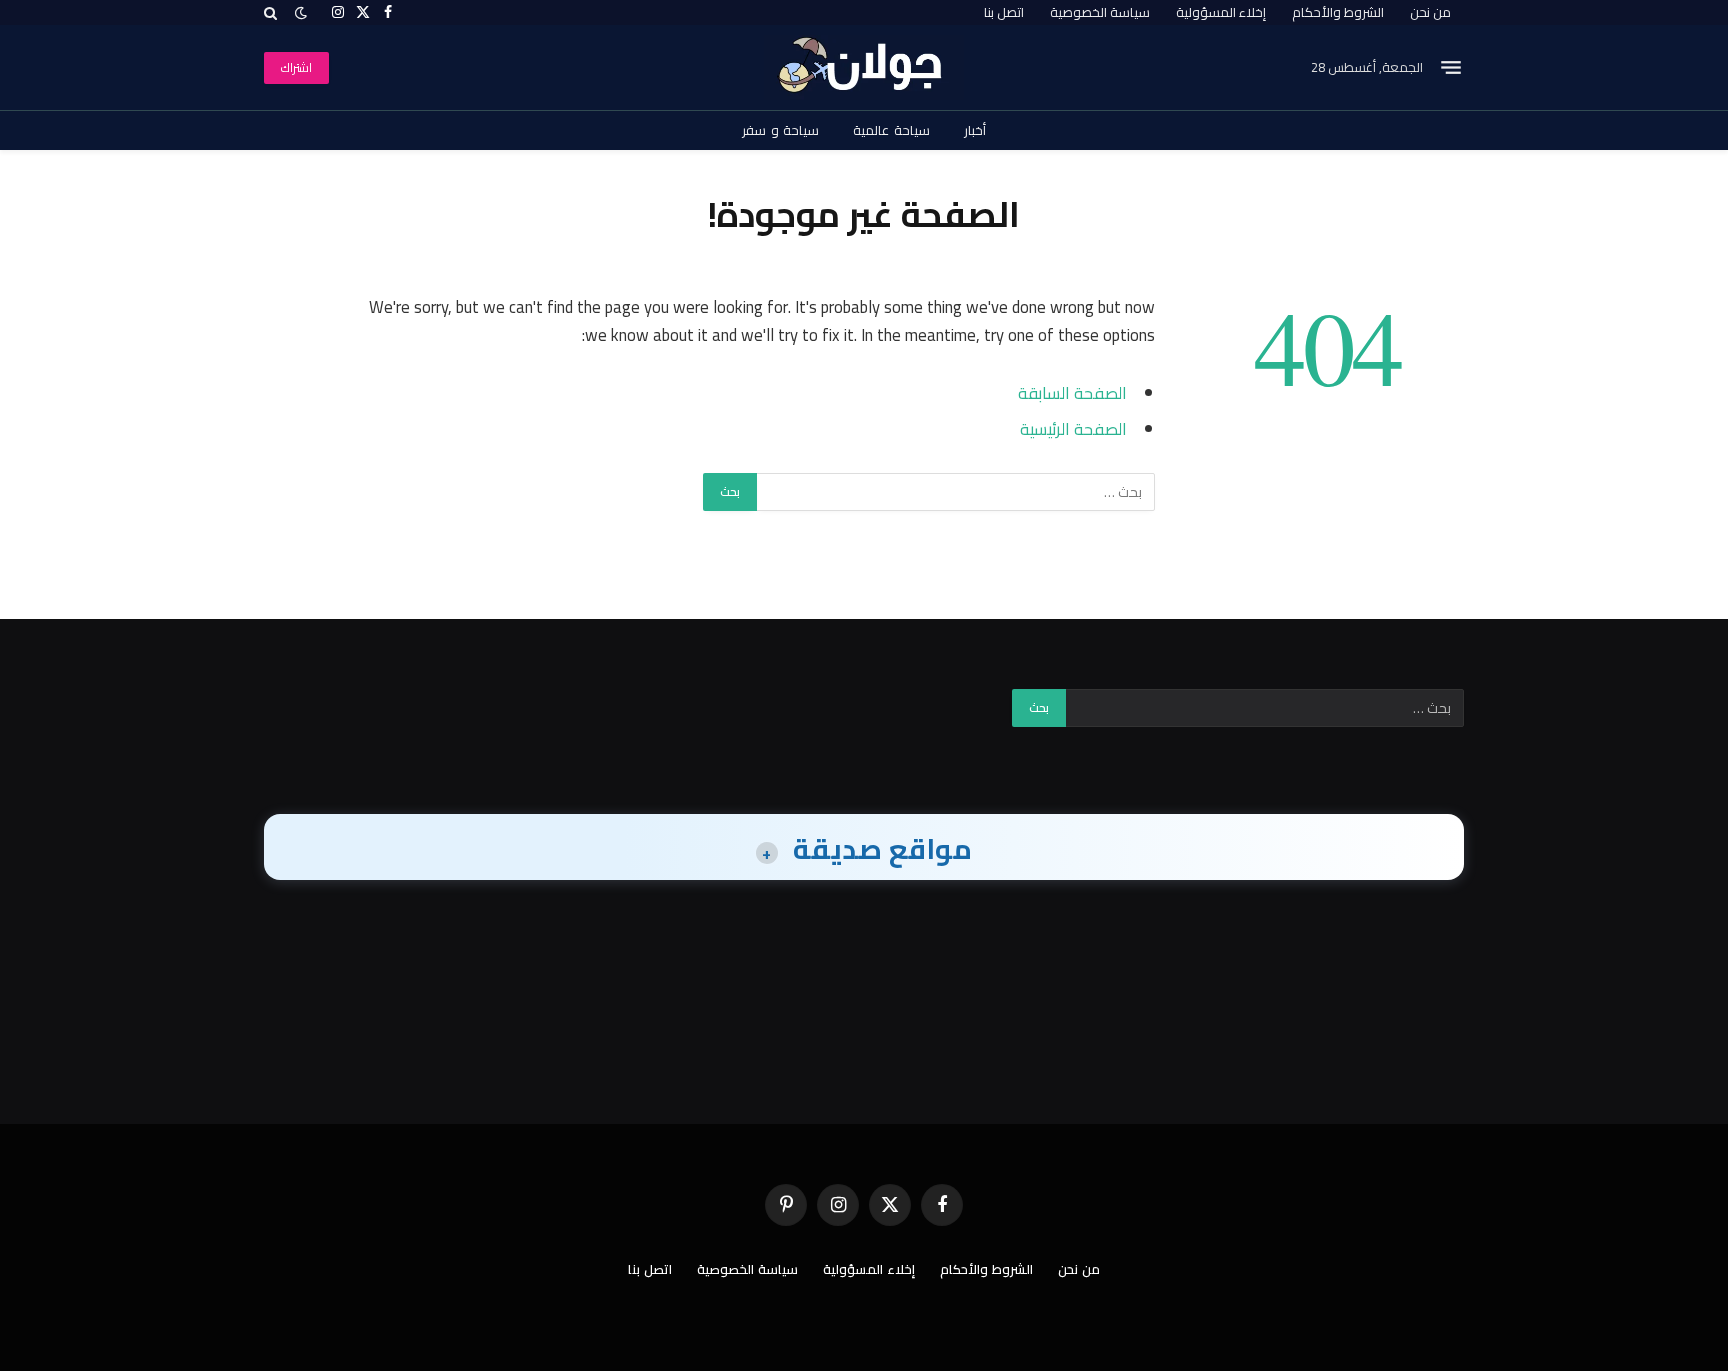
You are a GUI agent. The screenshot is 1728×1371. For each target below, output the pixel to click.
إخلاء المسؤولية (1221, 12)
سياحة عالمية (891, 130)
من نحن (1430, 12)
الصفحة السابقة (1072, 392)
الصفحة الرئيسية (1073, 428)
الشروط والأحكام (1338, 12)
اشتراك (296, 67)
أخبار (975, 130)
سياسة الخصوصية (1100, 12)
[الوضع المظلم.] (301, 13)
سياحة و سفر (781, 130)
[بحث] (272, 12)
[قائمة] (1451, 68)
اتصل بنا (1004, 12)
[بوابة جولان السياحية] (864, 67)
